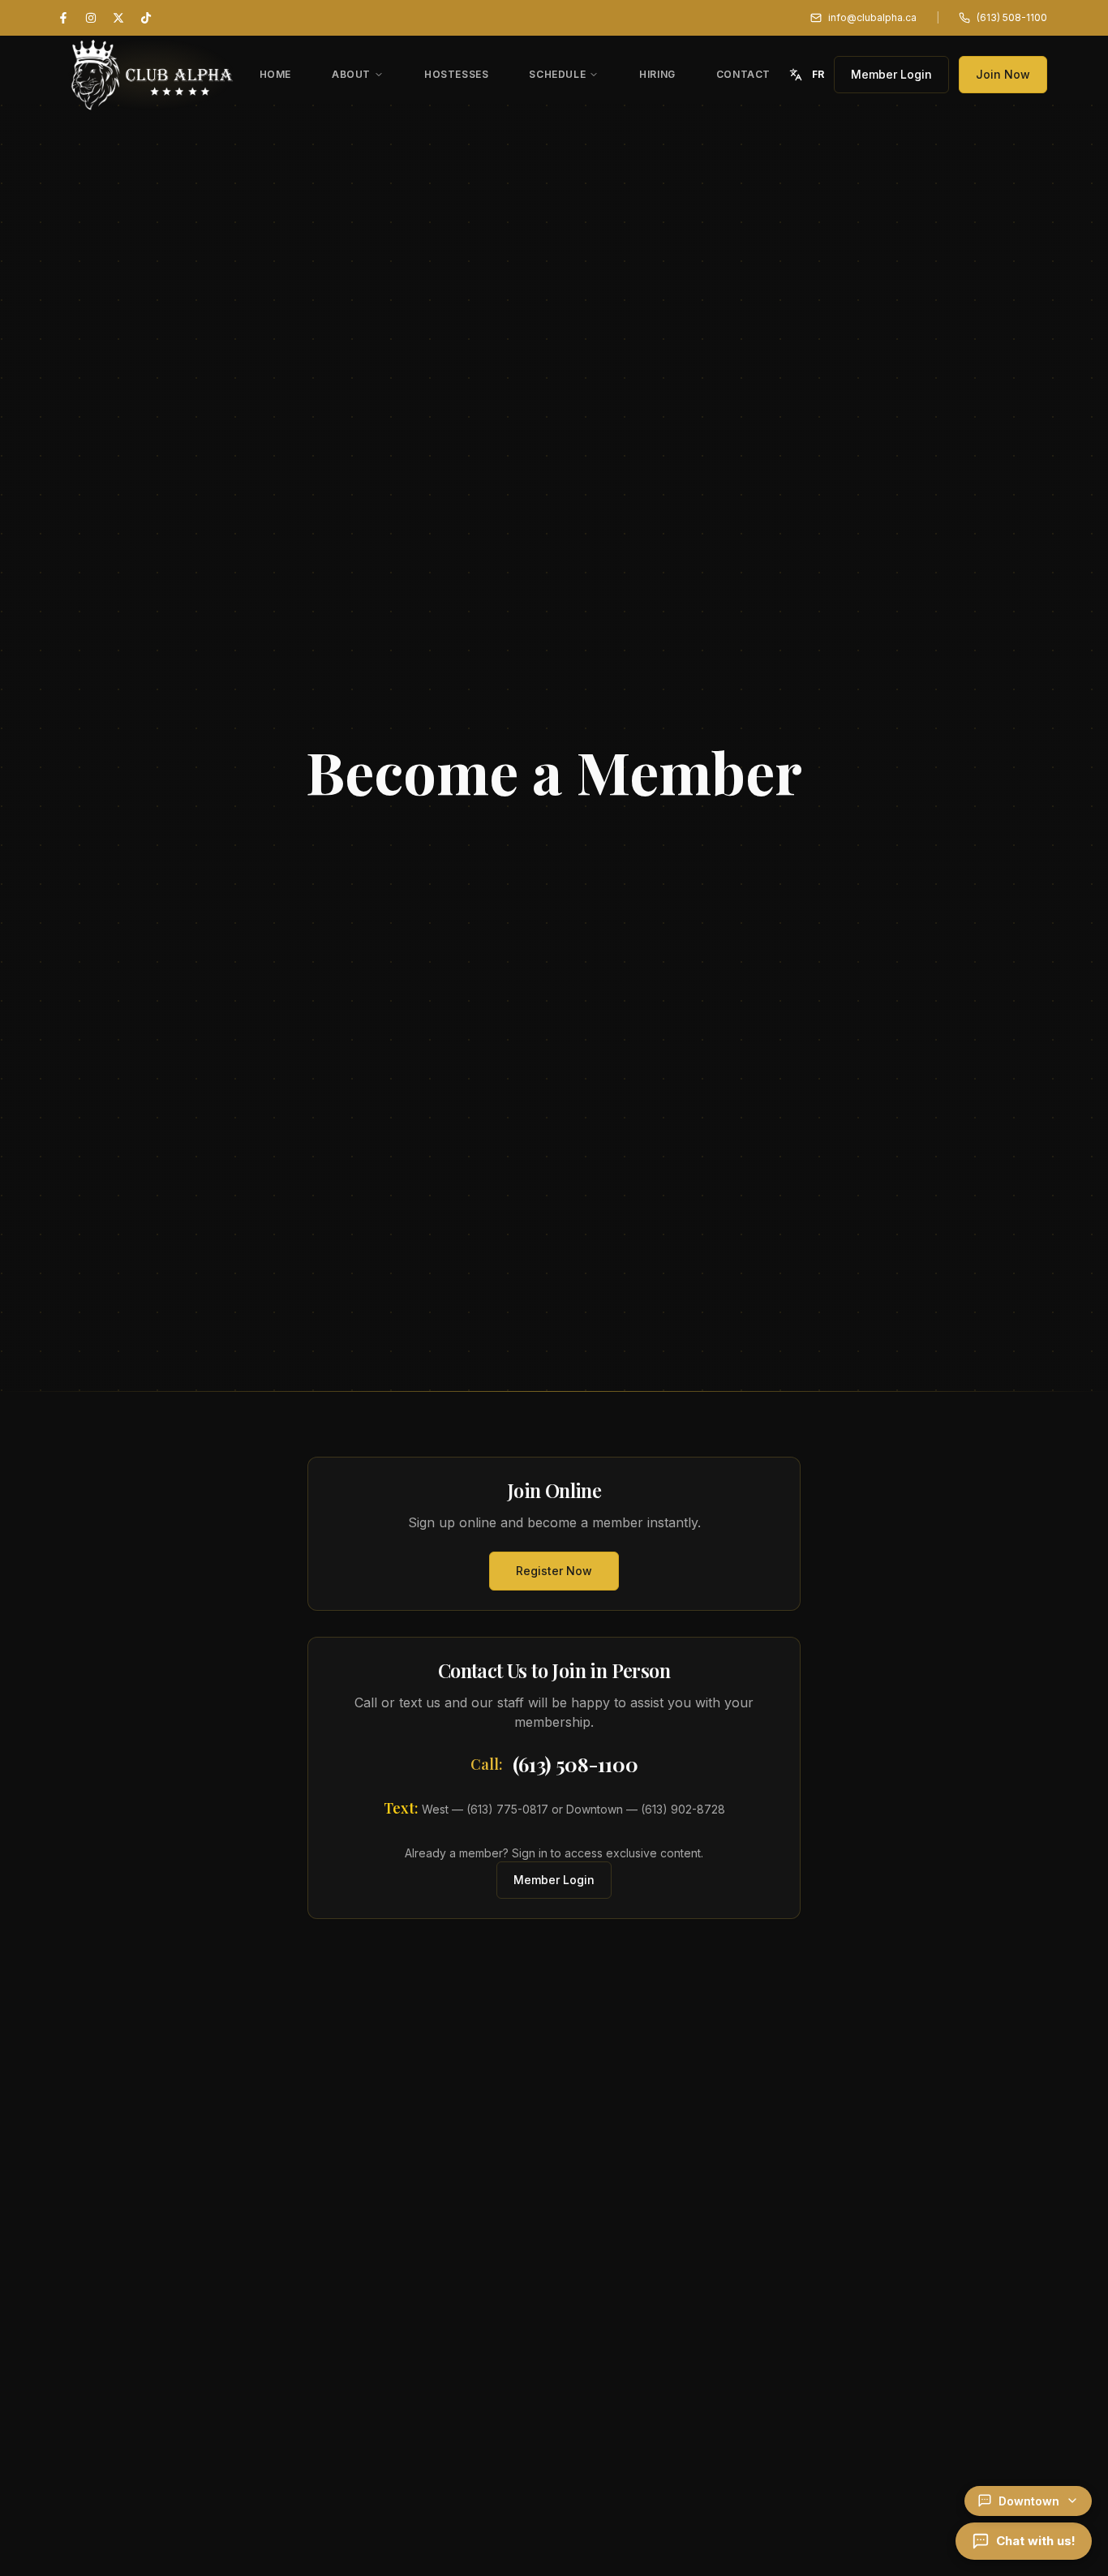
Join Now (1003, 74)
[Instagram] (91, 18)
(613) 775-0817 (507, 1809)
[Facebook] (63, 18)
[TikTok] (146, 18)
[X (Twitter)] (118, 18)
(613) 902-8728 (683, 1809)
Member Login (891, 74)
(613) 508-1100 (575, 1764)
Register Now (554, 1571)
